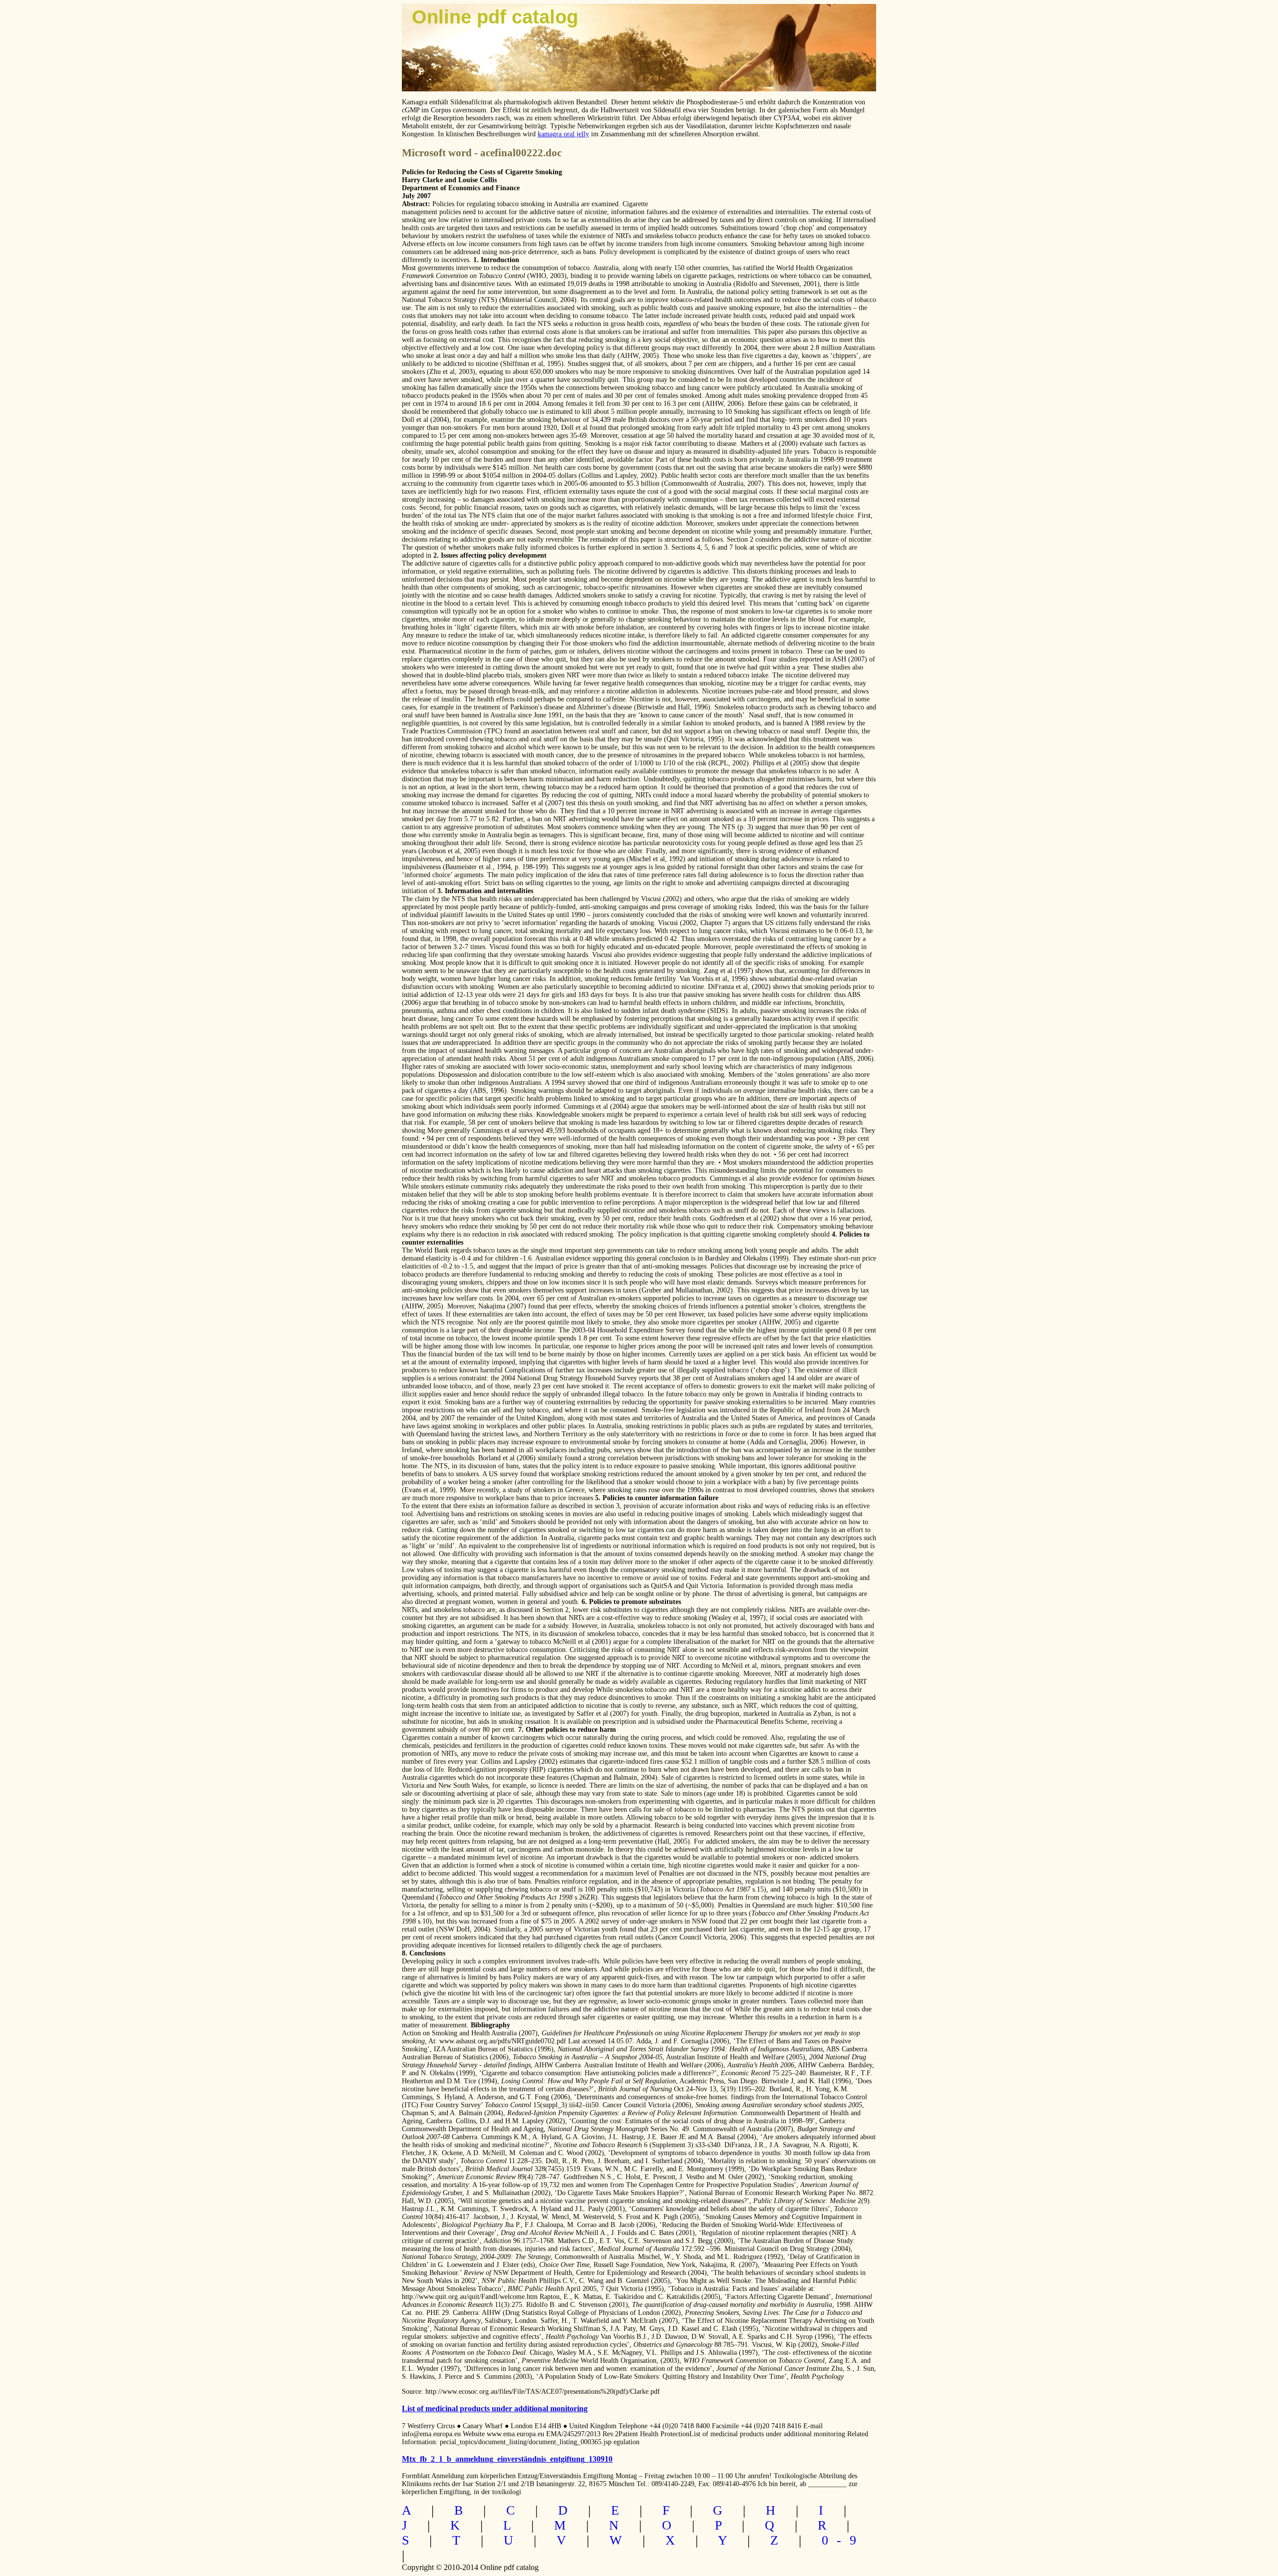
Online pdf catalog (495, 17)
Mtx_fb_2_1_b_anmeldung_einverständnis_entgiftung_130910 (507, 2459)
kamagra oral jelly (563, 134)
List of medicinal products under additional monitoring (495, 2409)
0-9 (843, 2540)
